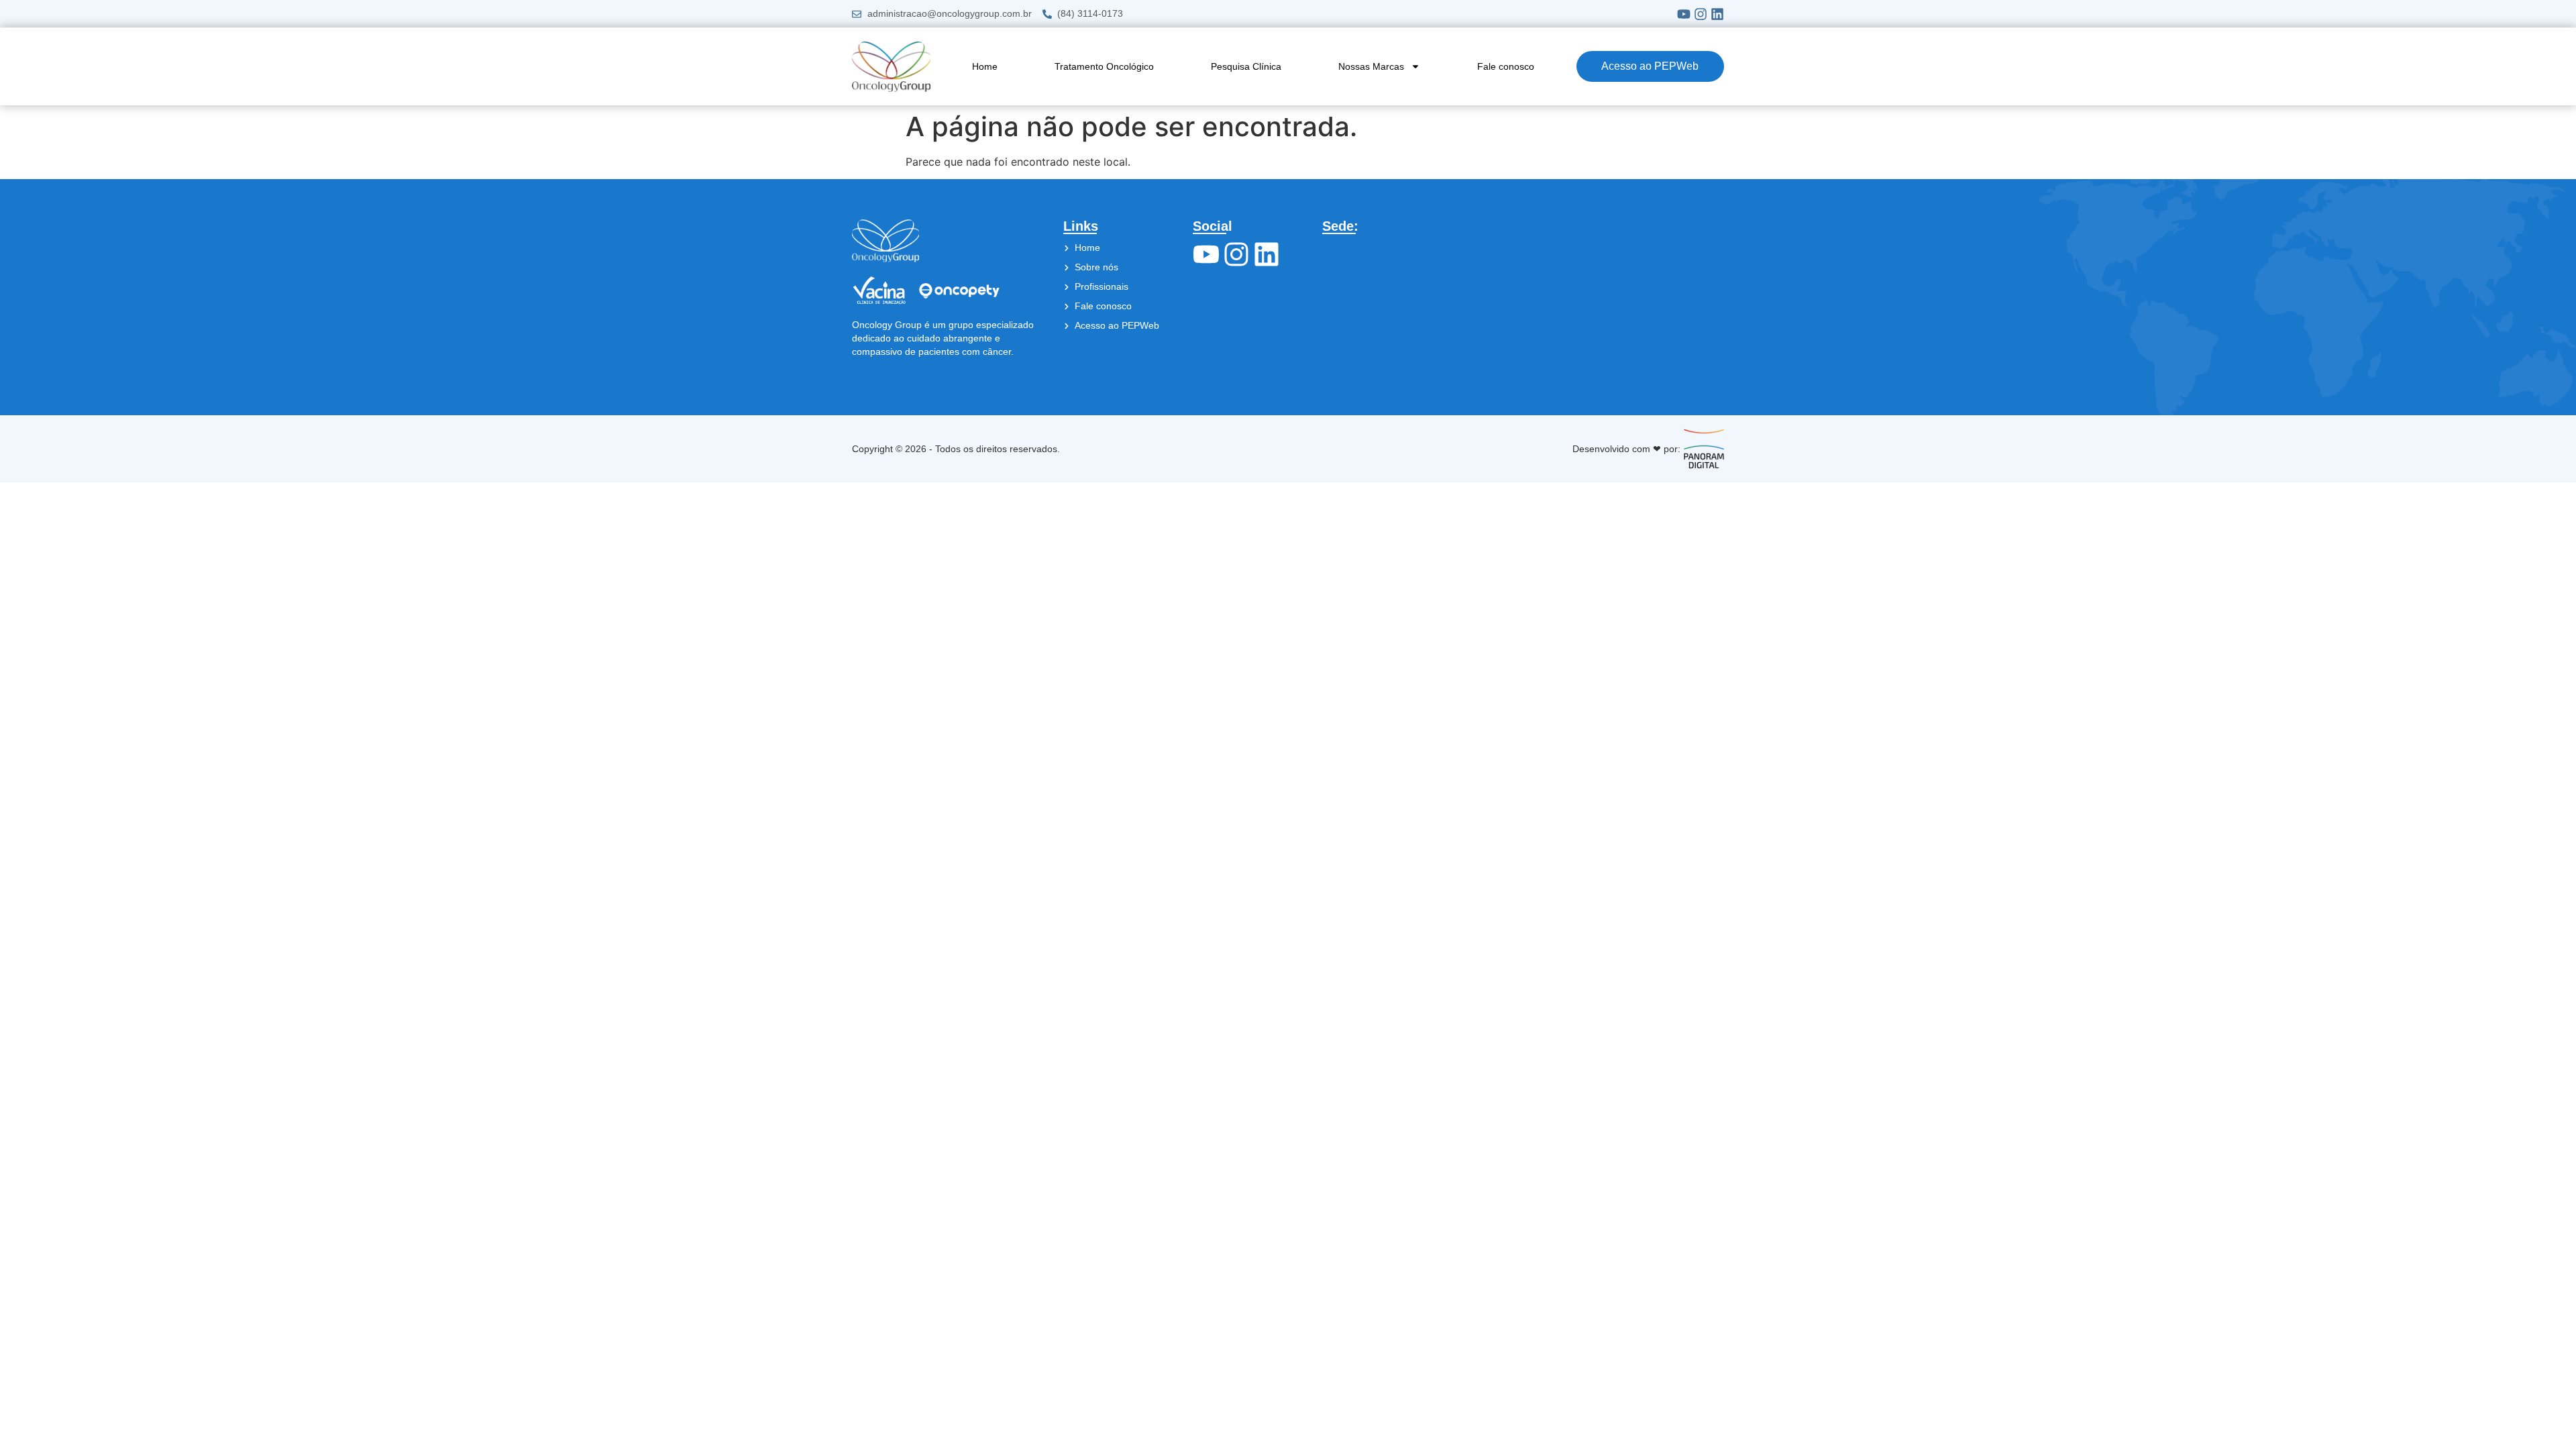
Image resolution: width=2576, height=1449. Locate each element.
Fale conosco (1506, 66)
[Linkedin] (1717, 14)
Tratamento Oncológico (1104, 66)
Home (985, 66)
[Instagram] (1701, 14)
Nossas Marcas (1371, 66)
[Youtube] (1684, 14)
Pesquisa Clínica (1246, 66)
